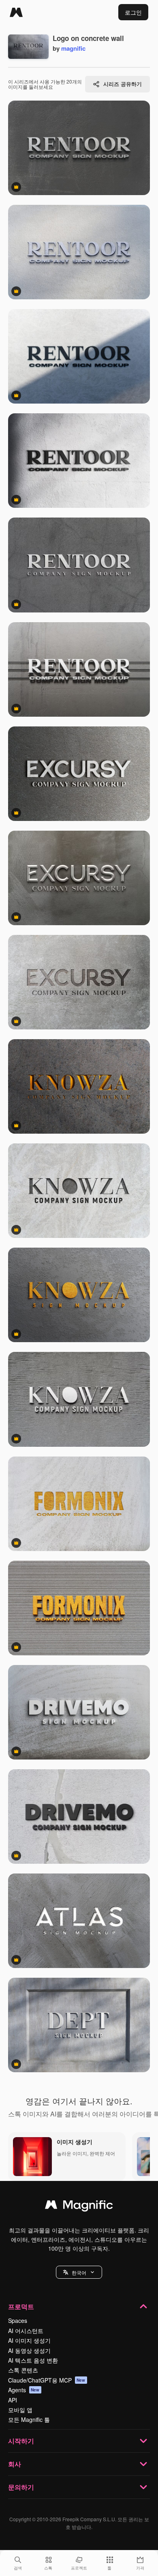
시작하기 (21, 2441)
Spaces (18, 2320)
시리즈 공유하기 (123, 84)
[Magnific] (16, 12)
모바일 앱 (20, 2410)
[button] (79, 2272)
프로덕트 (21, 2306)
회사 (15, 2464)
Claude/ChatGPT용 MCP (47, 2380)
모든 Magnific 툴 (29, 2419)
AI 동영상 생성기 (29, 2350)
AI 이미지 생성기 (29, 2340)
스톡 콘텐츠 (23, 2370)
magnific (73, 48)
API (13, 2400)
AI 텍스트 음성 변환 (33, 2360)
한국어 (79, 2272)
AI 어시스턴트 (26, 2331)
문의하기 (21, 2487)
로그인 (133, 12)
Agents (24, 2390)
